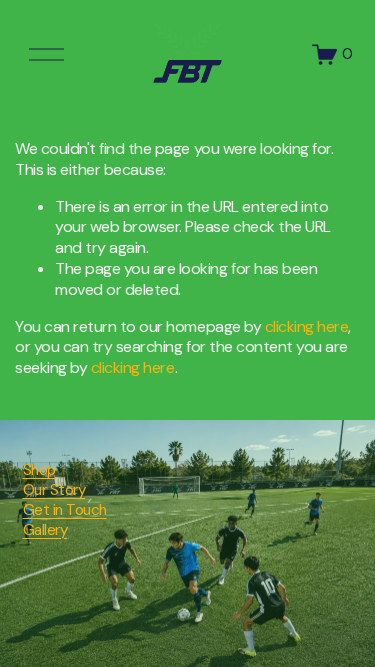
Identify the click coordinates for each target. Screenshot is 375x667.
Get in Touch (65, 510)
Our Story (54, 490)
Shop (39, 470)
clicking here (307, 326)
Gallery (45, 530)
